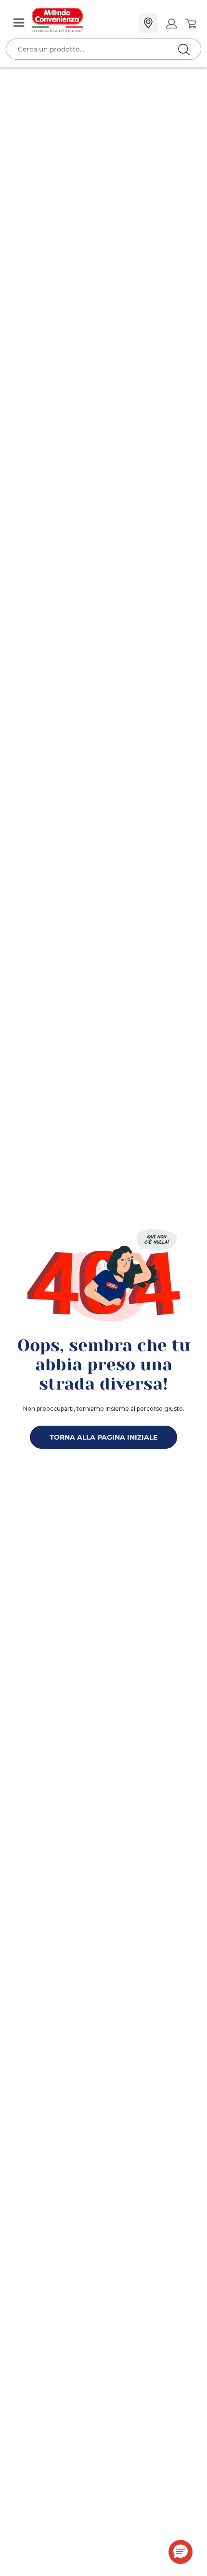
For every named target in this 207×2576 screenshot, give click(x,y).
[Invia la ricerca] (184, 49)
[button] (181, 2552)
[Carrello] (190, 24)
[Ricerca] (164, 24)
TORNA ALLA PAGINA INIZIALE (103, 1437)
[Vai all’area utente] (171, 23)
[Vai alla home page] (81, 20)
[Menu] (19, 23)
